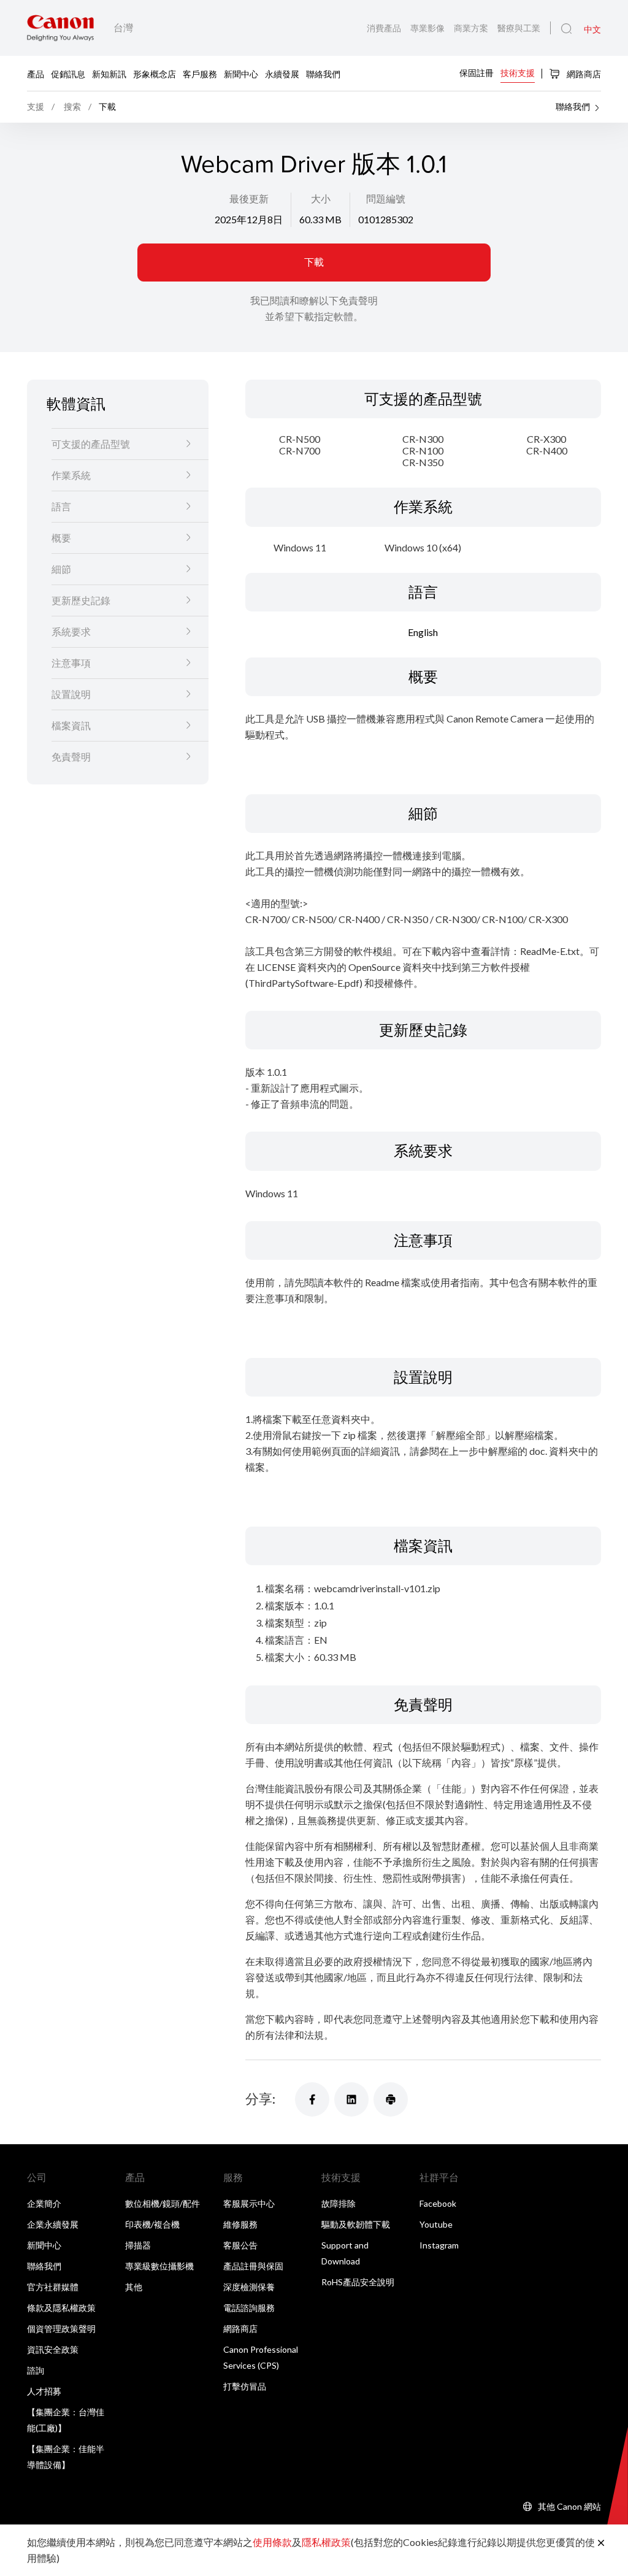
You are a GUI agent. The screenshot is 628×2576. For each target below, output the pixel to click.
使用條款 (272, 2542)
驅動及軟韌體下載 (356, 2224)
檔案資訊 (71, 725)
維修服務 (240, 2224)
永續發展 (282, 73)
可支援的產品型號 (91, 444)
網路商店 (583, 74)
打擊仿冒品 (245, 2386)
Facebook (438, 2203)
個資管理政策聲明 (61, 2329)
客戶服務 (200, 73)
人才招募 (44, 2391)
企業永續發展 (53, 2224)
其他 (134, 2287)
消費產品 (385, 28)
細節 (61, 569)
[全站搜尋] (566, 29)
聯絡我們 (323, 73)
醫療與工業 (519, 28)
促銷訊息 (68, 73)
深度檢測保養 (249, 2287)
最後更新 (249, 198)
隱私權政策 (326, 2542)
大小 (321, 198)
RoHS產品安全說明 (358, 2282)
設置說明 (71, 694)
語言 (61, 506)
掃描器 (138, 2245)
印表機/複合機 (152, 2224)
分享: (260, 2099)
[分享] (312, 2099)
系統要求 (71, 631)
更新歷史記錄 (81, 600)
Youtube (436, 2224)
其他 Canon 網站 (569, 2506)
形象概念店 (155, 73)
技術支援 (518, 73)
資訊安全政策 (53, 2349)
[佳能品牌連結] (60, 28)
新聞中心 (241, 73)
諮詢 (36, 2370)
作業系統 (71, 475)
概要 (61, 538)
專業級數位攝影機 (159, 2266)
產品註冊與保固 (253, 2266)
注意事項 (71, 663)
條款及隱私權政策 (61, 2308)
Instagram (439, 2245)
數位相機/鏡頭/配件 (163, 2203)
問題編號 (386, 198)
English (423, 632)
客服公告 (240, 2245)
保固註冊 (477, 73)
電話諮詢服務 (249, 2308)
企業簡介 (44, 2203)
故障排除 (339, 2203)
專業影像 (428, 28)
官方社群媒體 (53, 2287)
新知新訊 (109, 73)
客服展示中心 (249, 2203)
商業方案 (472, 28)
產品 (36, 73)
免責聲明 (71, 757)
